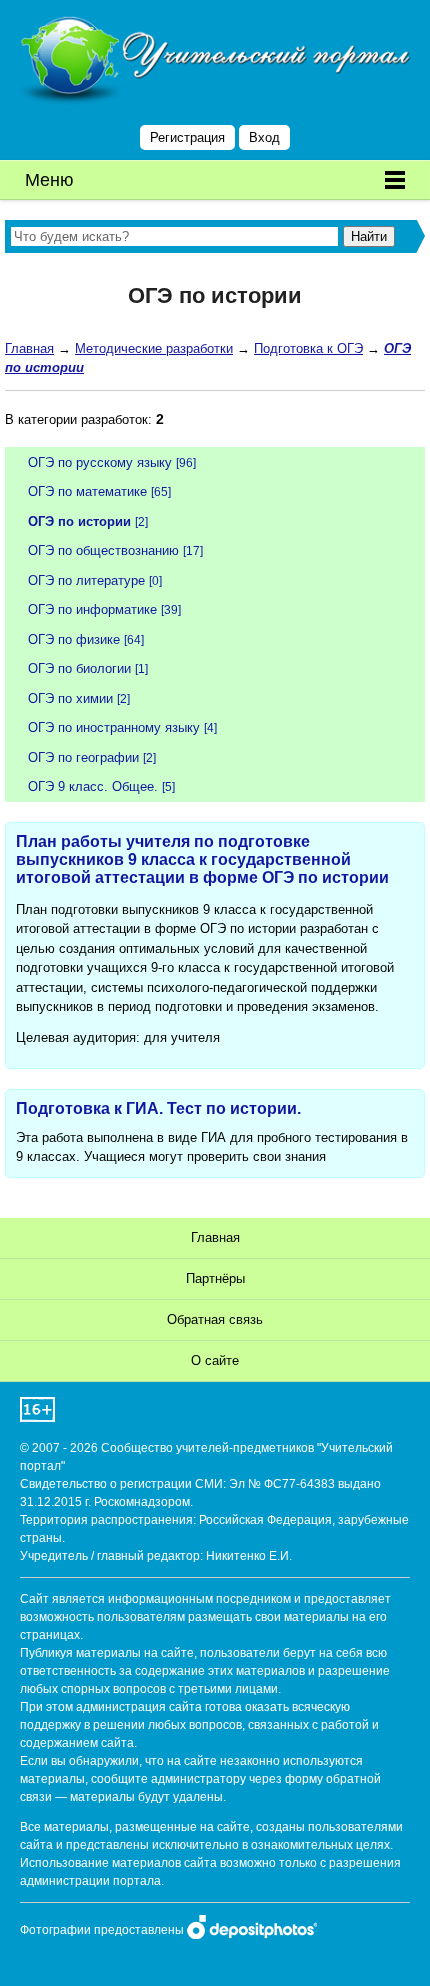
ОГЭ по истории (79, 521)
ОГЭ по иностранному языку (114, 727)
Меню (49, 180)
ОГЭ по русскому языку (100, 462)
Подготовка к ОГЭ (308, 348)
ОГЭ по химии (70, 698)
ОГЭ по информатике (92, 609)
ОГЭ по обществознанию (103, 550)
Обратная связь (215, 1319)
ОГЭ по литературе (86, 580)
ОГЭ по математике (87, 491)
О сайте (215, 1360)
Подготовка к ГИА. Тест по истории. (158, 1108)
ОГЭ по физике (74, 639)
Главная (29, 348)
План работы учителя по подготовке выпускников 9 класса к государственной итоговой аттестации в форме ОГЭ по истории (202, 859)
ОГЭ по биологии (79, 668)
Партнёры (215, 1278)
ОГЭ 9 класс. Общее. (93, 786)
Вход (264, 137)
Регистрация (187, 137)
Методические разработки (154, 348)
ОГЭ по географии (83, 757)
